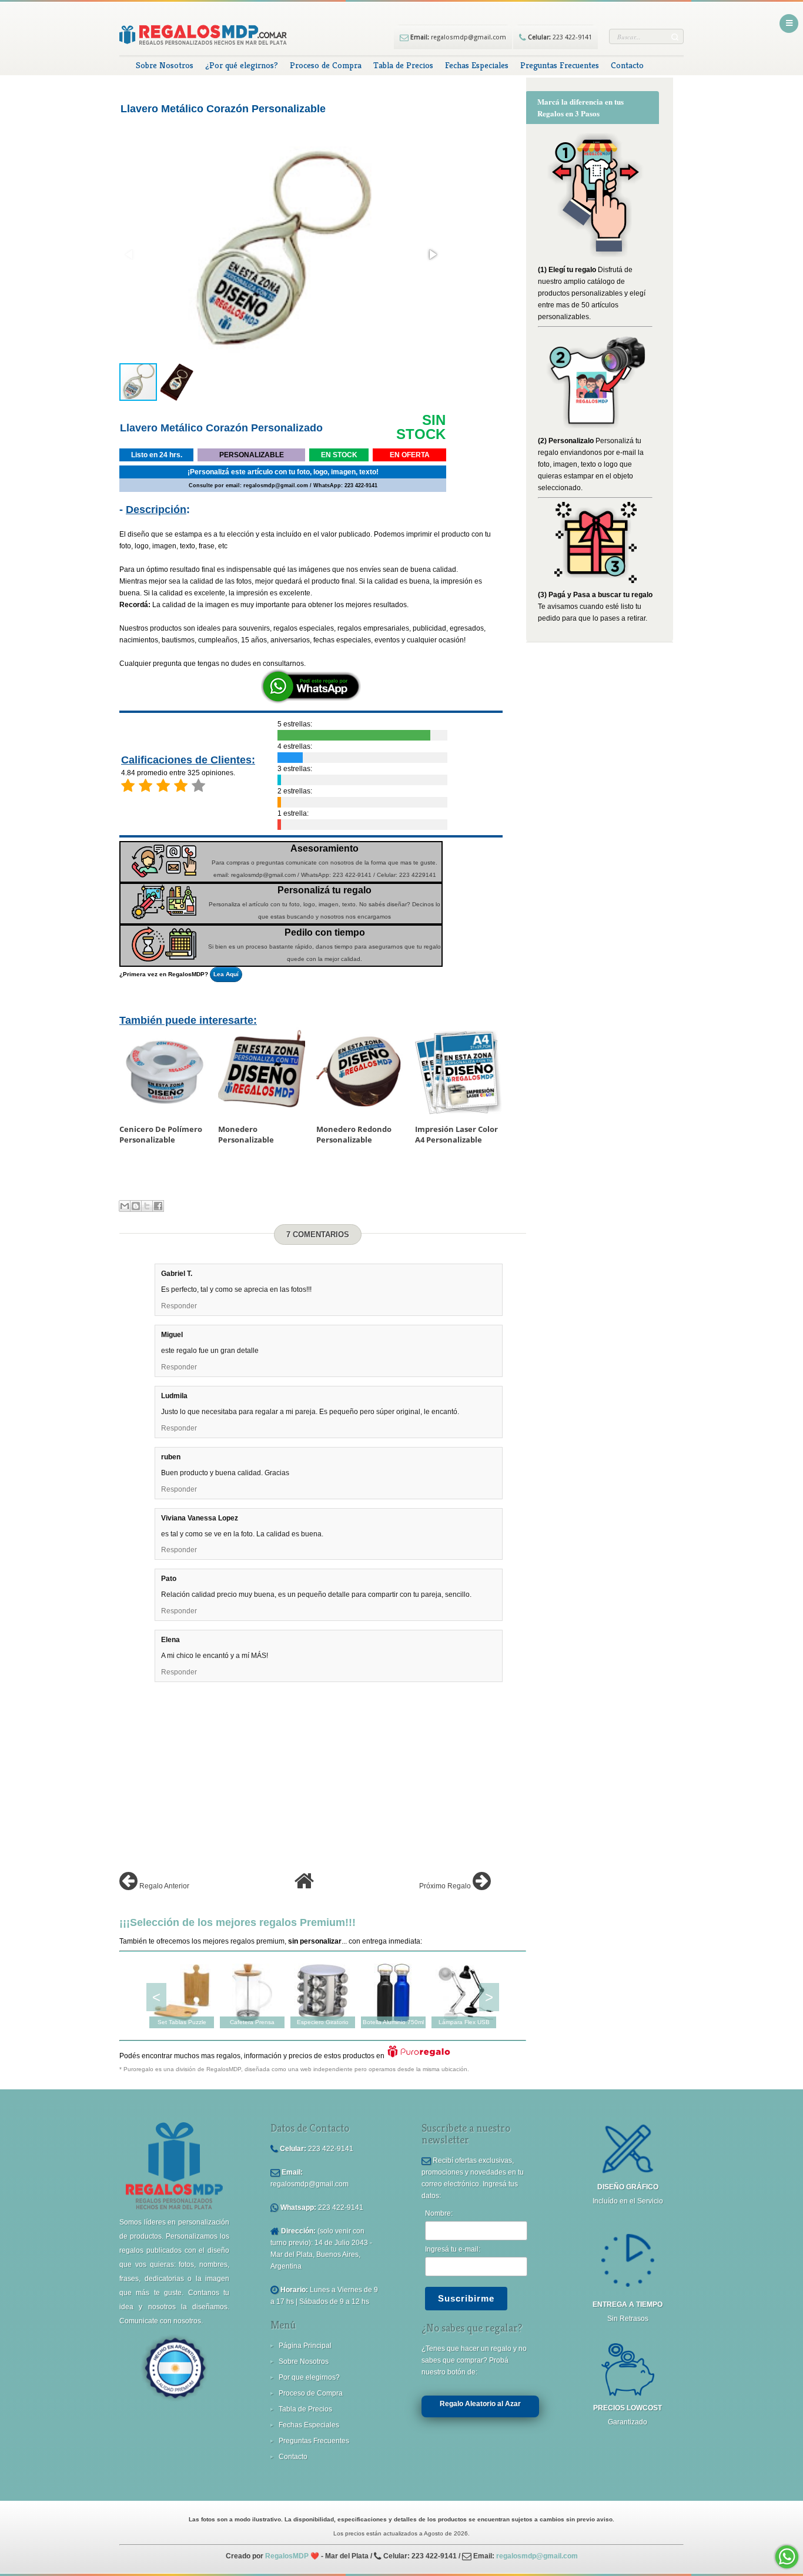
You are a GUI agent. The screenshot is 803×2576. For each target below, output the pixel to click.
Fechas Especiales (477, 65)
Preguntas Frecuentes (560, 65)
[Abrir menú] (789, 24)
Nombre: (439, 2213)
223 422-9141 (559, 37)
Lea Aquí (226, 974)
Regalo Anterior (163, 1886)
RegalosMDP (287, 2556)
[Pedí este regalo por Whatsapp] (311, 701)
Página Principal (305, 2346)
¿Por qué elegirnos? (242, 65)
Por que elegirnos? (309, 2377)
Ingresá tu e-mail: (453, 2249)
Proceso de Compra (326, 65)
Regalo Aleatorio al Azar (480, 2404)
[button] (432, 254)
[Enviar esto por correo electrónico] (125, 1206)
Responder (179, 1306)
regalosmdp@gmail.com (457, 37)
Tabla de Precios (403, 65)
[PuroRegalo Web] (419, 2056)
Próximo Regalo (446, 1886)
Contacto (627, 65)
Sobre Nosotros (165, 65)
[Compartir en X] (147, 1206)
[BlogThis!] (136, 1206)
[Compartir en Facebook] (158, 1206)
